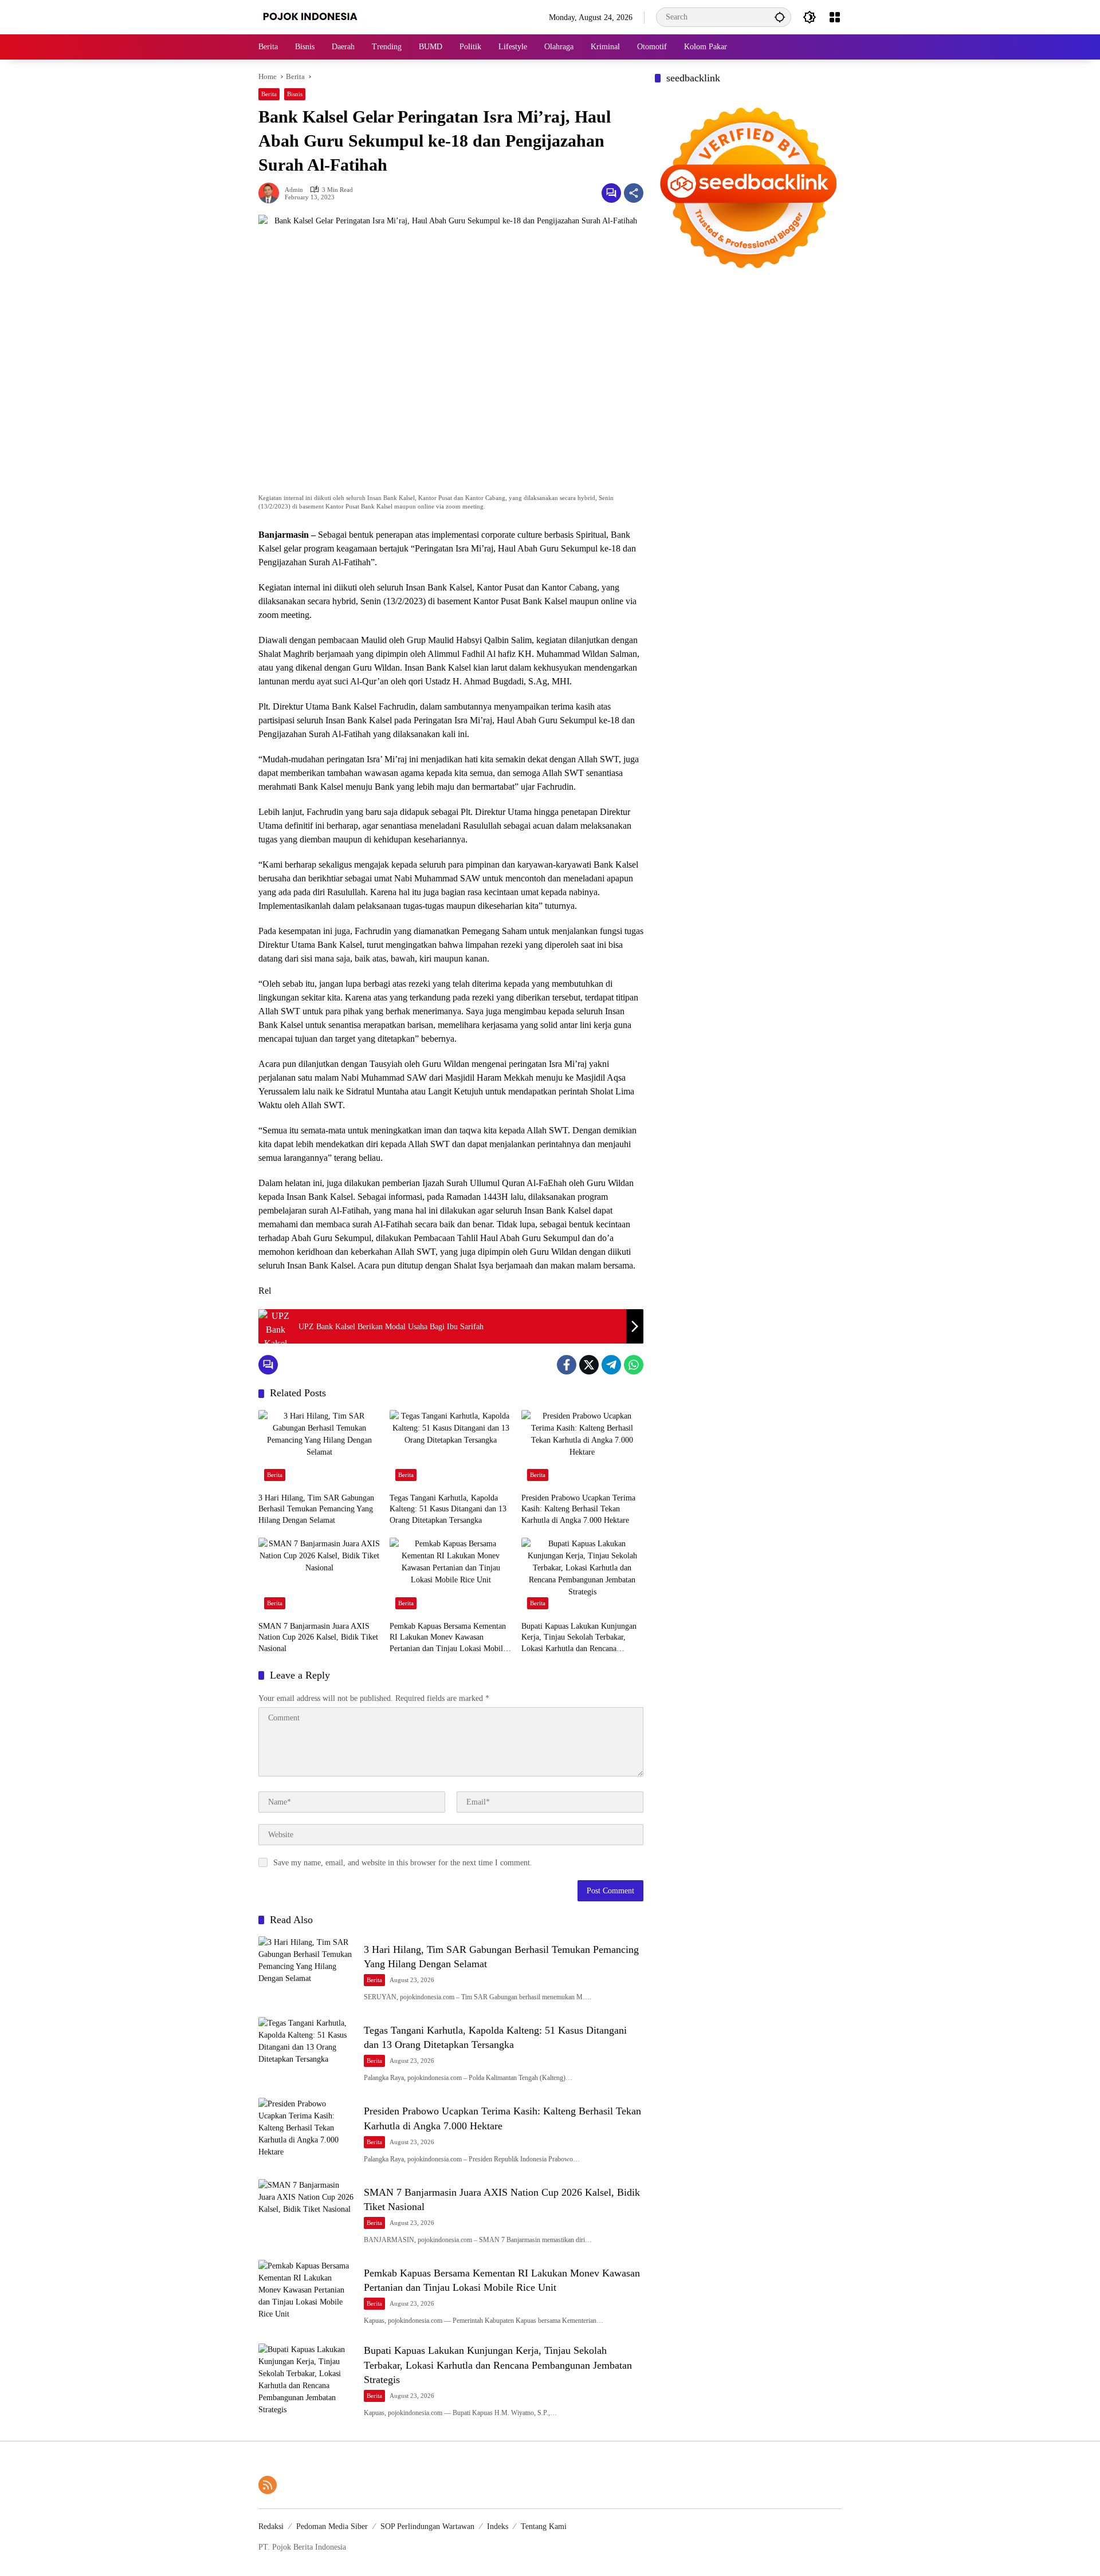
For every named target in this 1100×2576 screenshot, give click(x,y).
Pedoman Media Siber (332, 2526)
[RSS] (268, 2485)
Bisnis (295, 94)
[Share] (634, 193)
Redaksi (271, 2526)
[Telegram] (611, 1365)
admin (294, 190)
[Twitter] (589, 1365)
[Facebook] (567, 1365)
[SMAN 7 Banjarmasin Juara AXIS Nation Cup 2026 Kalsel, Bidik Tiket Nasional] (319, 1576)
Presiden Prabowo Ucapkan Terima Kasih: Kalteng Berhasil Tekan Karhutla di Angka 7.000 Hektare (578, 1509)
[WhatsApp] (634, 1365)
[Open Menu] (835, 17)
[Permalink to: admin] (272, 193)
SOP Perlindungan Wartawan (427, 2526)
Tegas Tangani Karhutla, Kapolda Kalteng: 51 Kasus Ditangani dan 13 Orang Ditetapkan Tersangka (448, 1509)
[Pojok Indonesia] (318, 16)
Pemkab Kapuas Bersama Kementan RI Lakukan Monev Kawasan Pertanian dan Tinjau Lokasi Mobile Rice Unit (448, 1638)
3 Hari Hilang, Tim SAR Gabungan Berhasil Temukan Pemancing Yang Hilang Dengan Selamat (316, 1509)
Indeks (498, 2526)
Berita (269, 94)
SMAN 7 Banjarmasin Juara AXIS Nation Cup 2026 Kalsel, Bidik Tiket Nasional (318, 1637)
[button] (780, 17)
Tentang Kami (544, 2526)
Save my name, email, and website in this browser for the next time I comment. (403, 1863)
